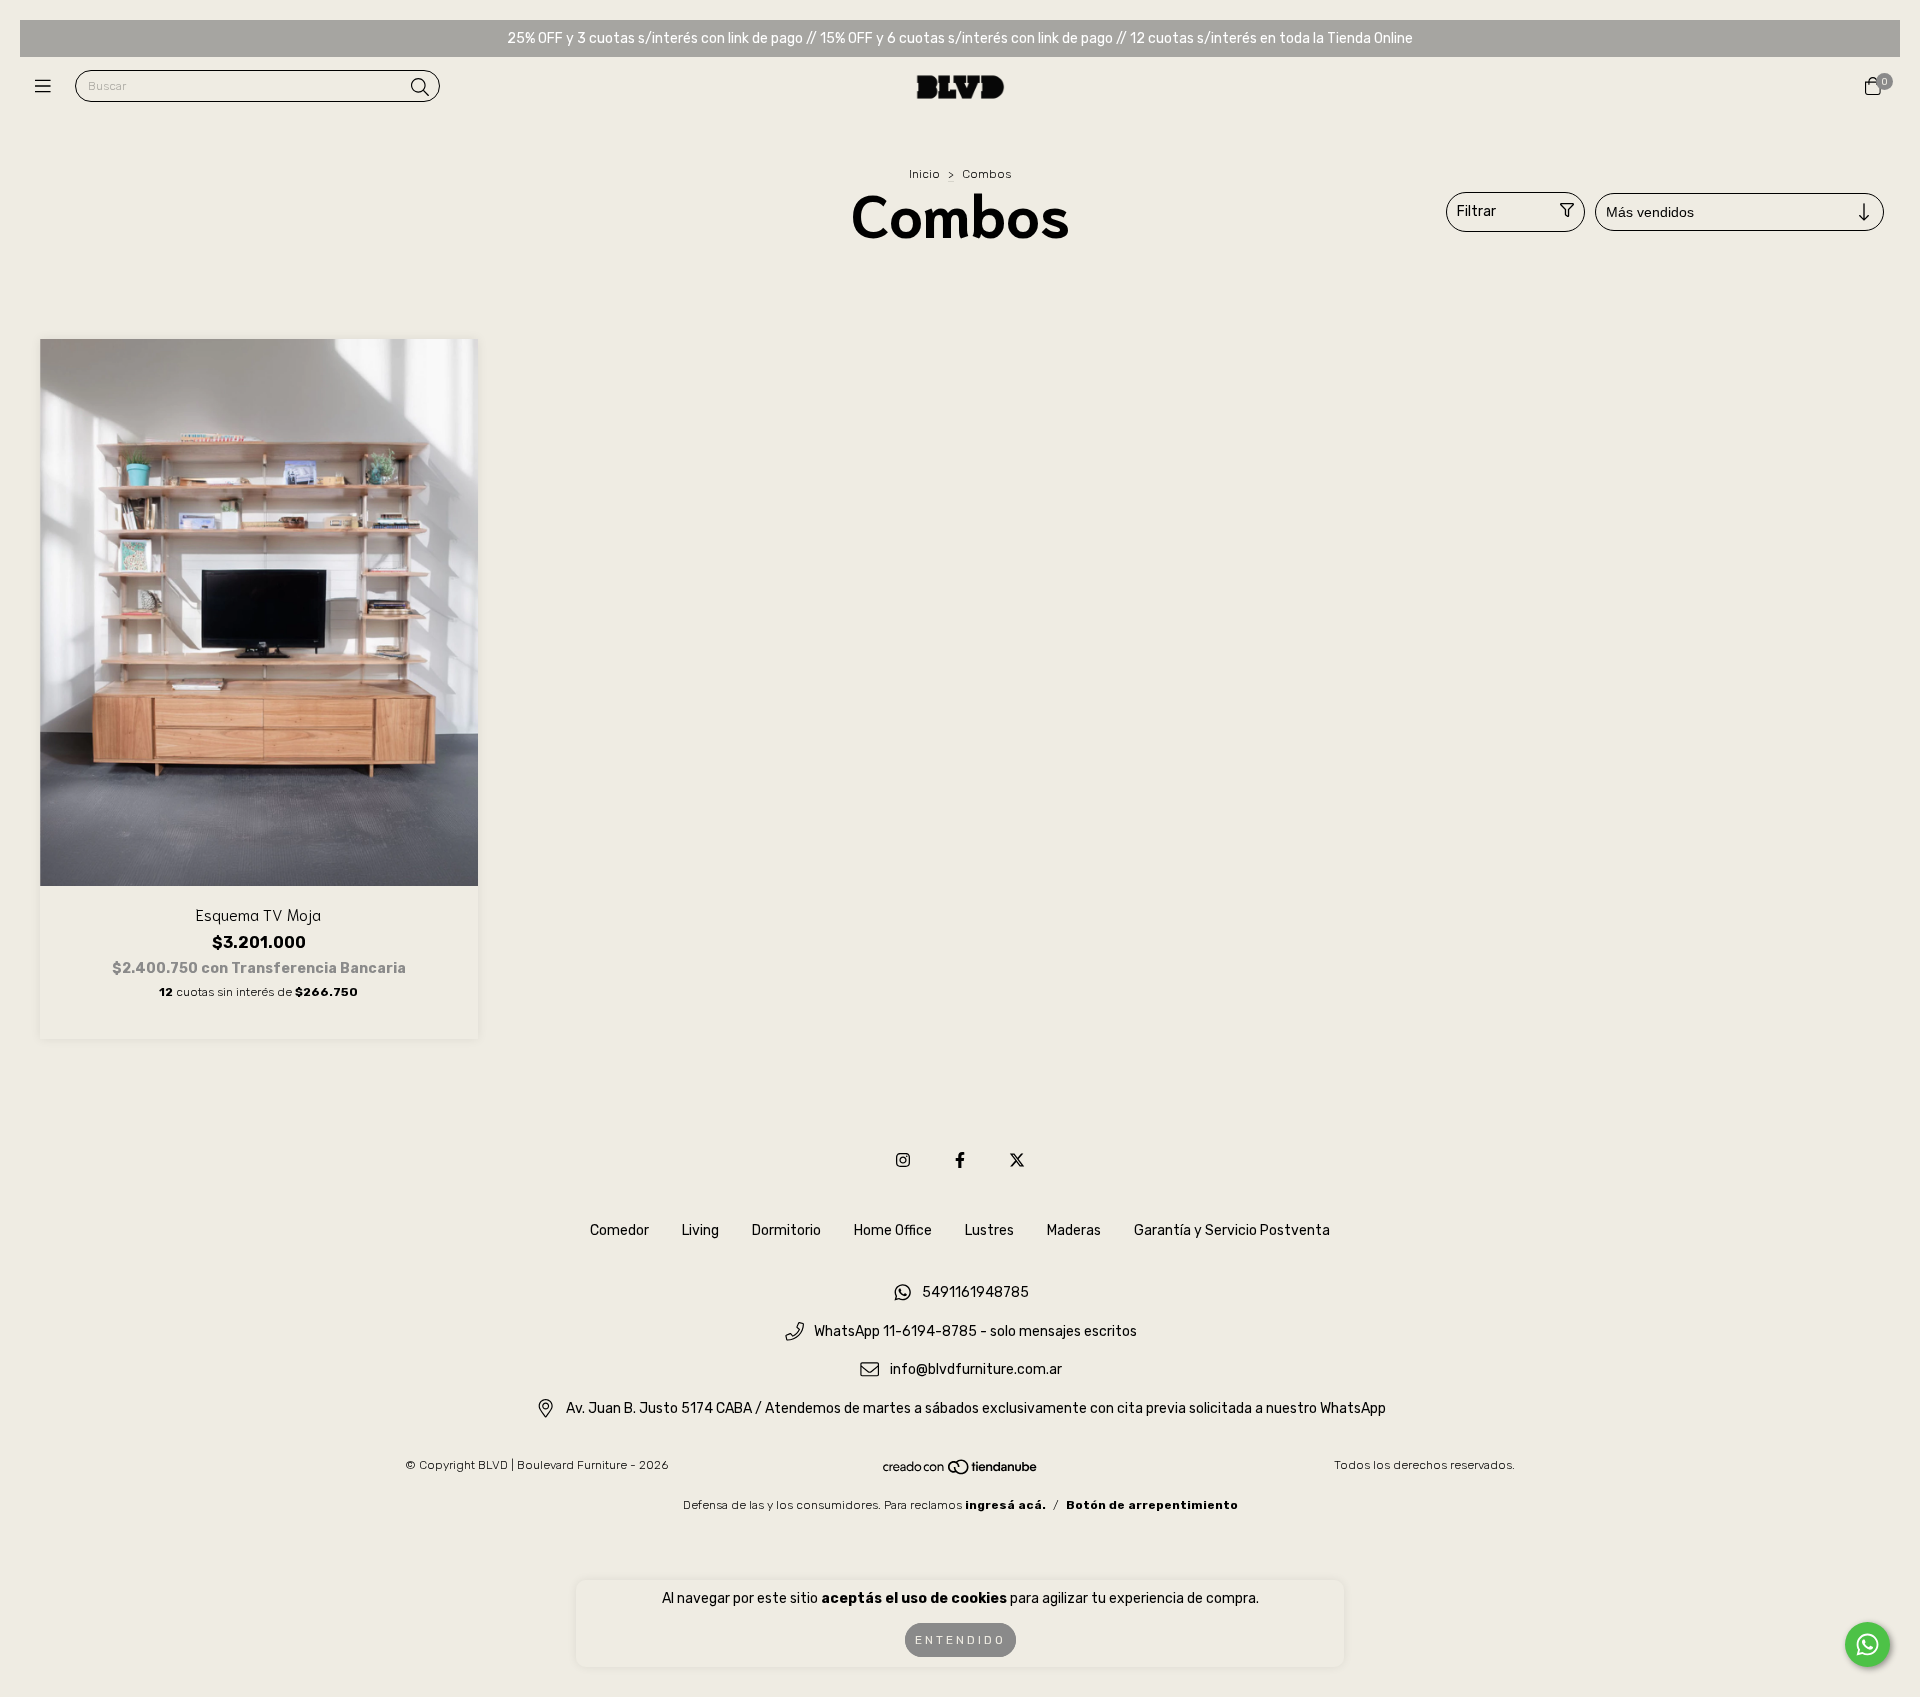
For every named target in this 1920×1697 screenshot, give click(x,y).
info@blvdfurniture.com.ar (976, 1370)
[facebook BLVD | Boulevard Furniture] (960, 1160)
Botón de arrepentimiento (1152, 1505)
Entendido (960, 1640)
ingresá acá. (1005, 1505)
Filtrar (1476, 211)
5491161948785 (975, 1292)
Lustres (989, 1230)
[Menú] (47, 87)
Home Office (893, 1230)
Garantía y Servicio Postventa (1232, 1230)
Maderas (1074, 1230)
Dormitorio (786, 1230)
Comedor (619, 1230)
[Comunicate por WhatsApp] (1867, 1644)
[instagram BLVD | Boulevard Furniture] (903, 1160)
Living (700, 1230)
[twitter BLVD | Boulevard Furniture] (1017, 1160)
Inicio (924, 174)
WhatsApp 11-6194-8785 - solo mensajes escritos (975, 1331)
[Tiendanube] (961, 1471)
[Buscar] (420, 88)
